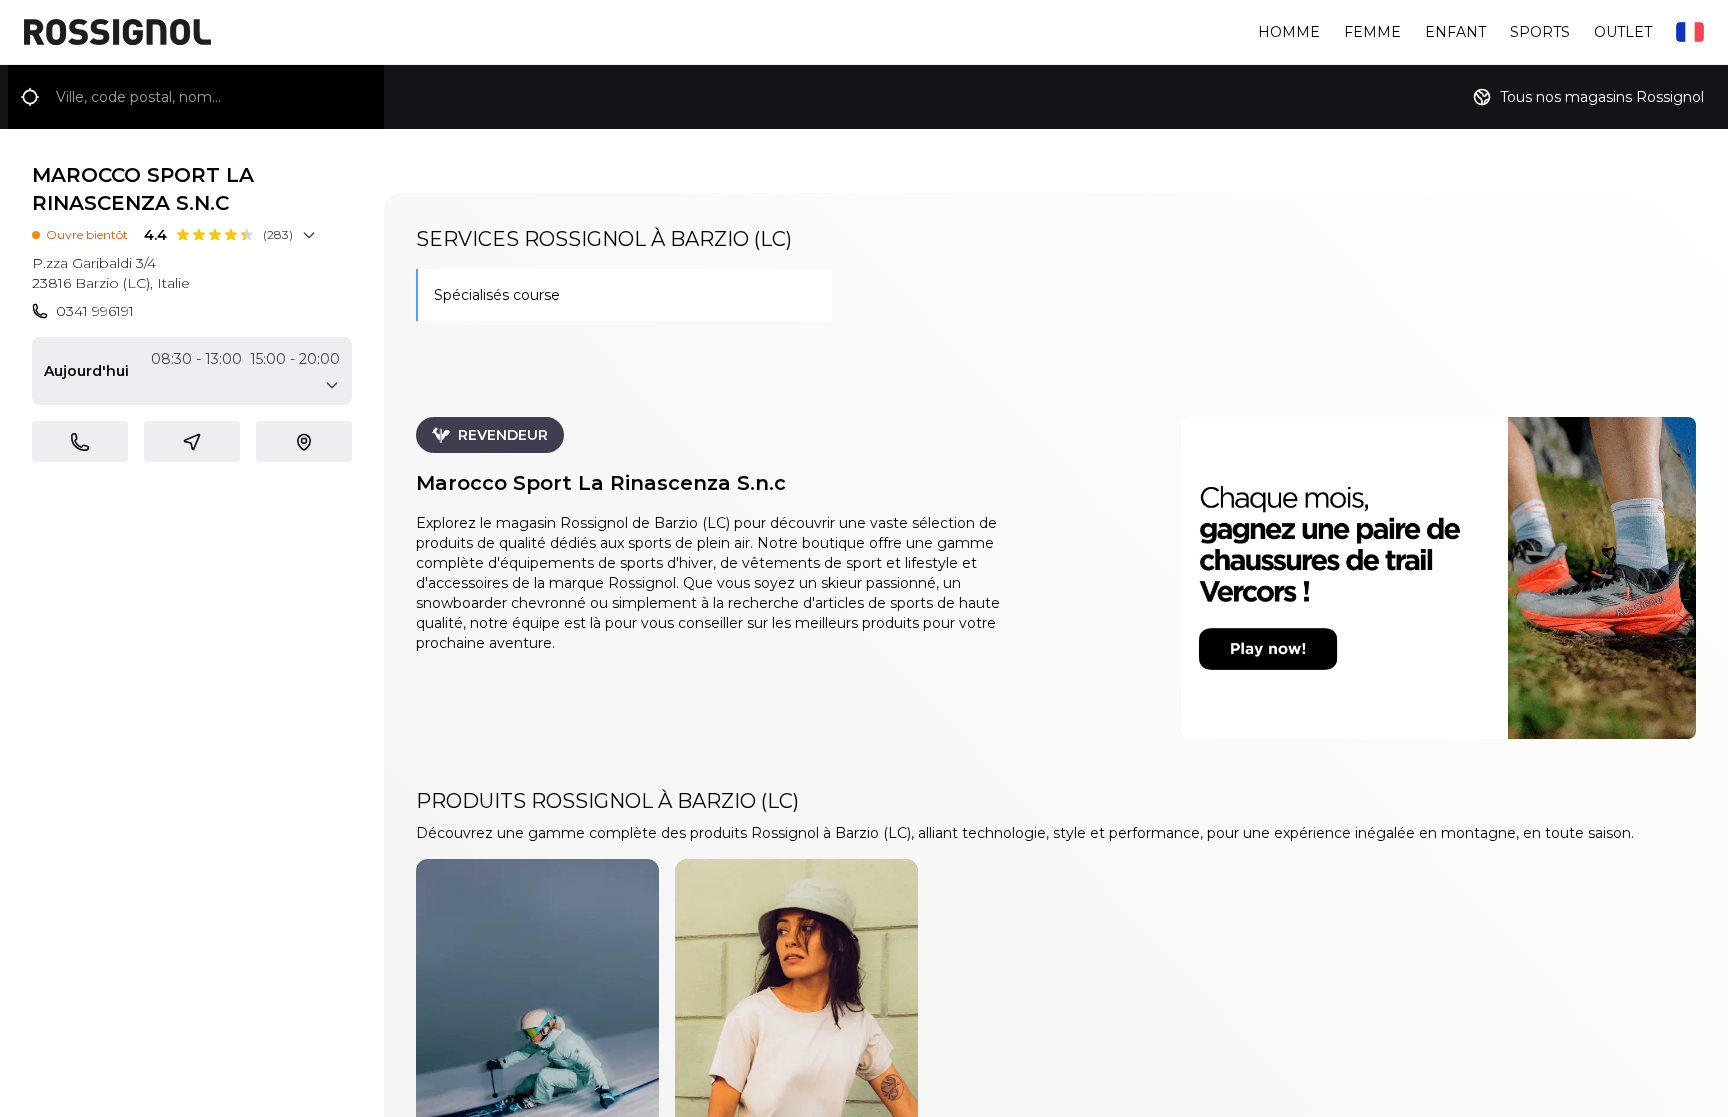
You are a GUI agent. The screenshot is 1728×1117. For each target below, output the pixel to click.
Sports (1540, 32)
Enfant (1455, 32)
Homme (1289, 32)
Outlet (1623, 32)
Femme (1372, 32)
